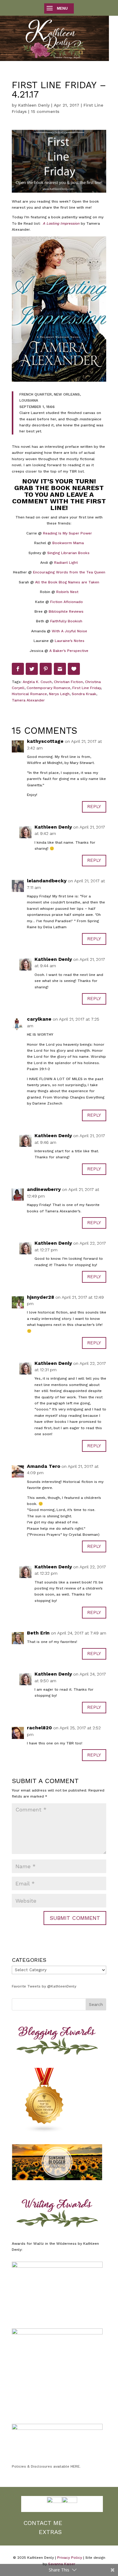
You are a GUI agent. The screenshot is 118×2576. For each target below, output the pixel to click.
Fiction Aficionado (67, 602)
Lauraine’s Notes (70, 641)
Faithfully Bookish (66, 621)
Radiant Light (66, 563)
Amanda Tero (44, 1466)
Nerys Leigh (59, 694)
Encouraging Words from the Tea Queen (69, 572)
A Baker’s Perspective (69, 651)
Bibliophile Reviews (66, 611)
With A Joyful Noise (69, 631)
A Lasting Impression (61, 223)
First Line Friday (87, 688)
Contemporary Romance (48, 688)
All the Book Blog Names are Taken (67, 582)
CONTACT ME (43, 2523)
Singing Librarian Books (68, 553)
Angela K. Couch (37, 682)
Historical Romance (29, 694)
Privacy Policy (70, 2558)
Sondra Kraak (84, 694)
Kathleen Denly (34, 105)
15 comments (45, 111)
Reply (94, 807)
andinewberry (44, 1189)
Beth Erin (38, 1633)
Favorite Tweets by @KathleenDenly (44, 1986)
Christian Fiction (68, 682)
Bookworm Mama (68, 543)
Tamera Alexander (28, 700)
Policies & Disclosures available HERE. (46, 2466)
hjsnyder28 (41, 1297)
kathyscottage (45, 741)
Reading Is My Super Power (67, 533)
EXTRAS (50, 2532)
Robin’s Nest (67, 592)
